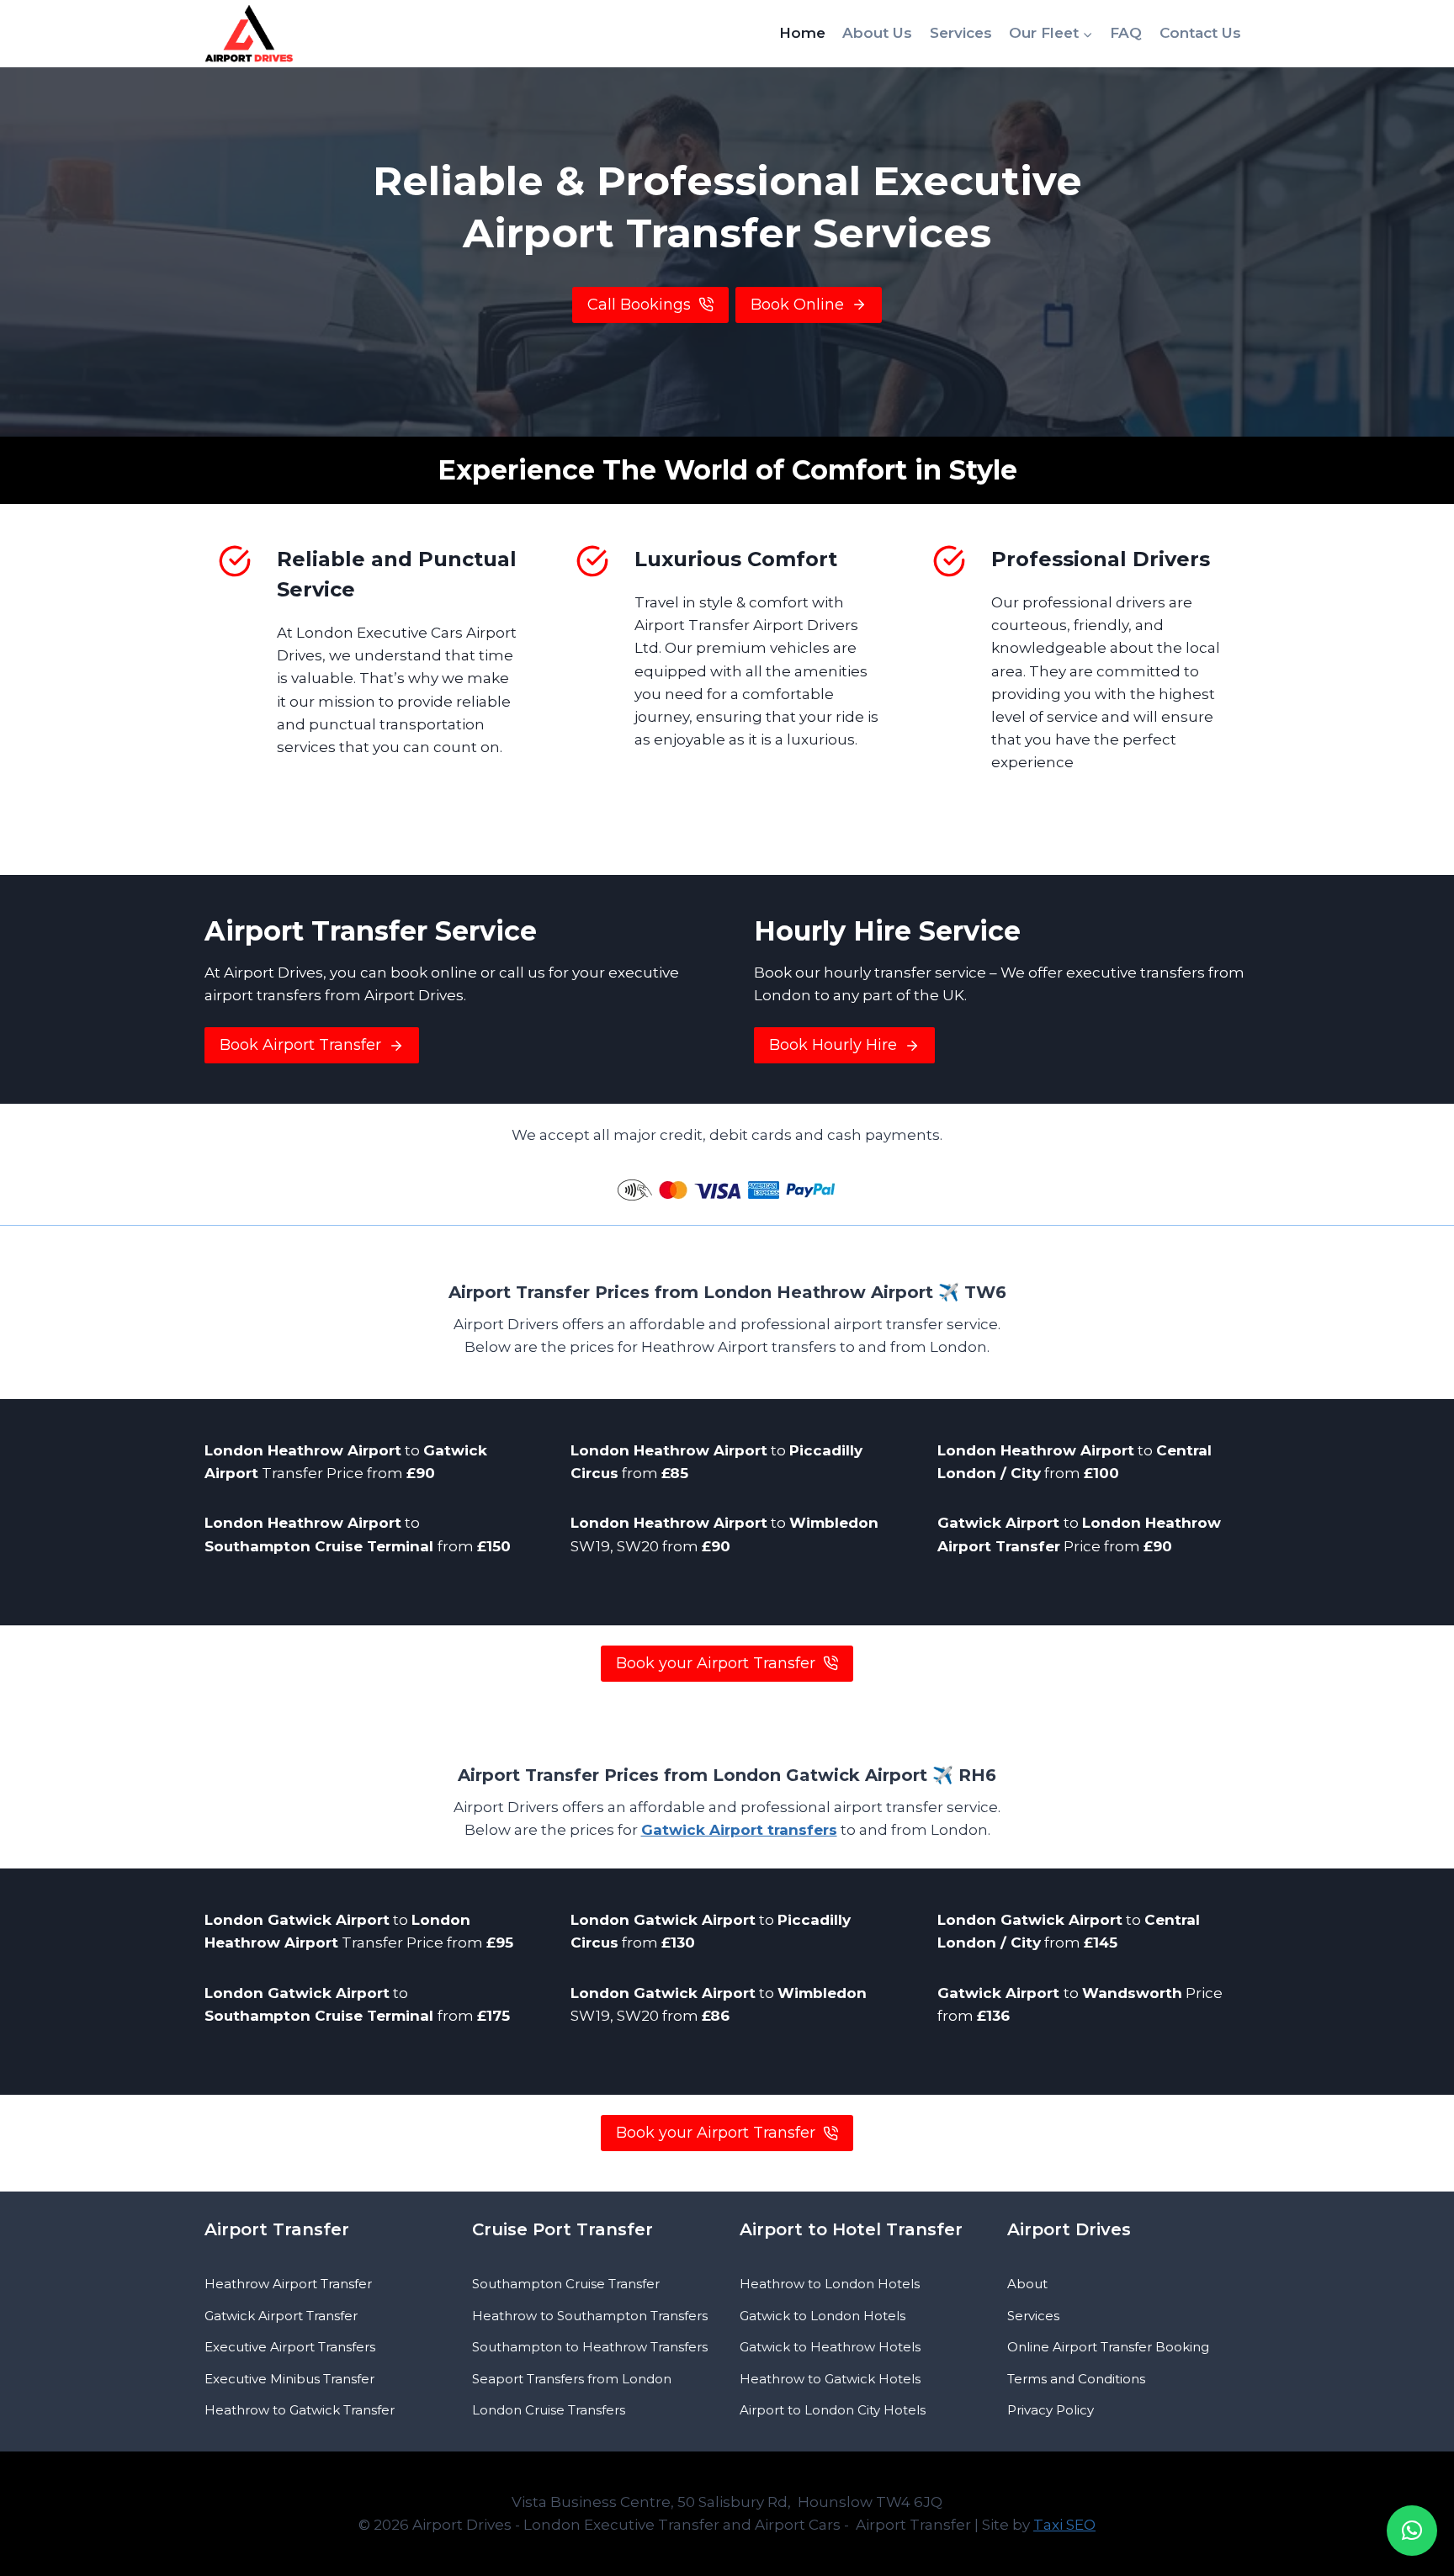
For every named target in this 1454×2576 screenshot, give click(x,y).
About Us (877, 33)
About (1027, 2284)
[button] (1412, 2531)
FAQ (1126, 33)
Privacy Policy (1051, 2410)
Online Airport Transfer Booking (1108, 2347)
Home (802, 33)
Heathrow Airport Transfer (288, 2284)
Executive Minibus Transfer (289, 2379)
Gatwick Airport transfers (739, 1830)
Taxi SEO (1064, 2525)
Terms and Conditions (1076, 2379)
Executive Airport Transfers (290, 2347)
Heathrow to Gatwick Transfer (300, 2410)
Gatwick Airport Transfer (281, 2316)
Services (961, 33)
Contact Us (1200, 33)
